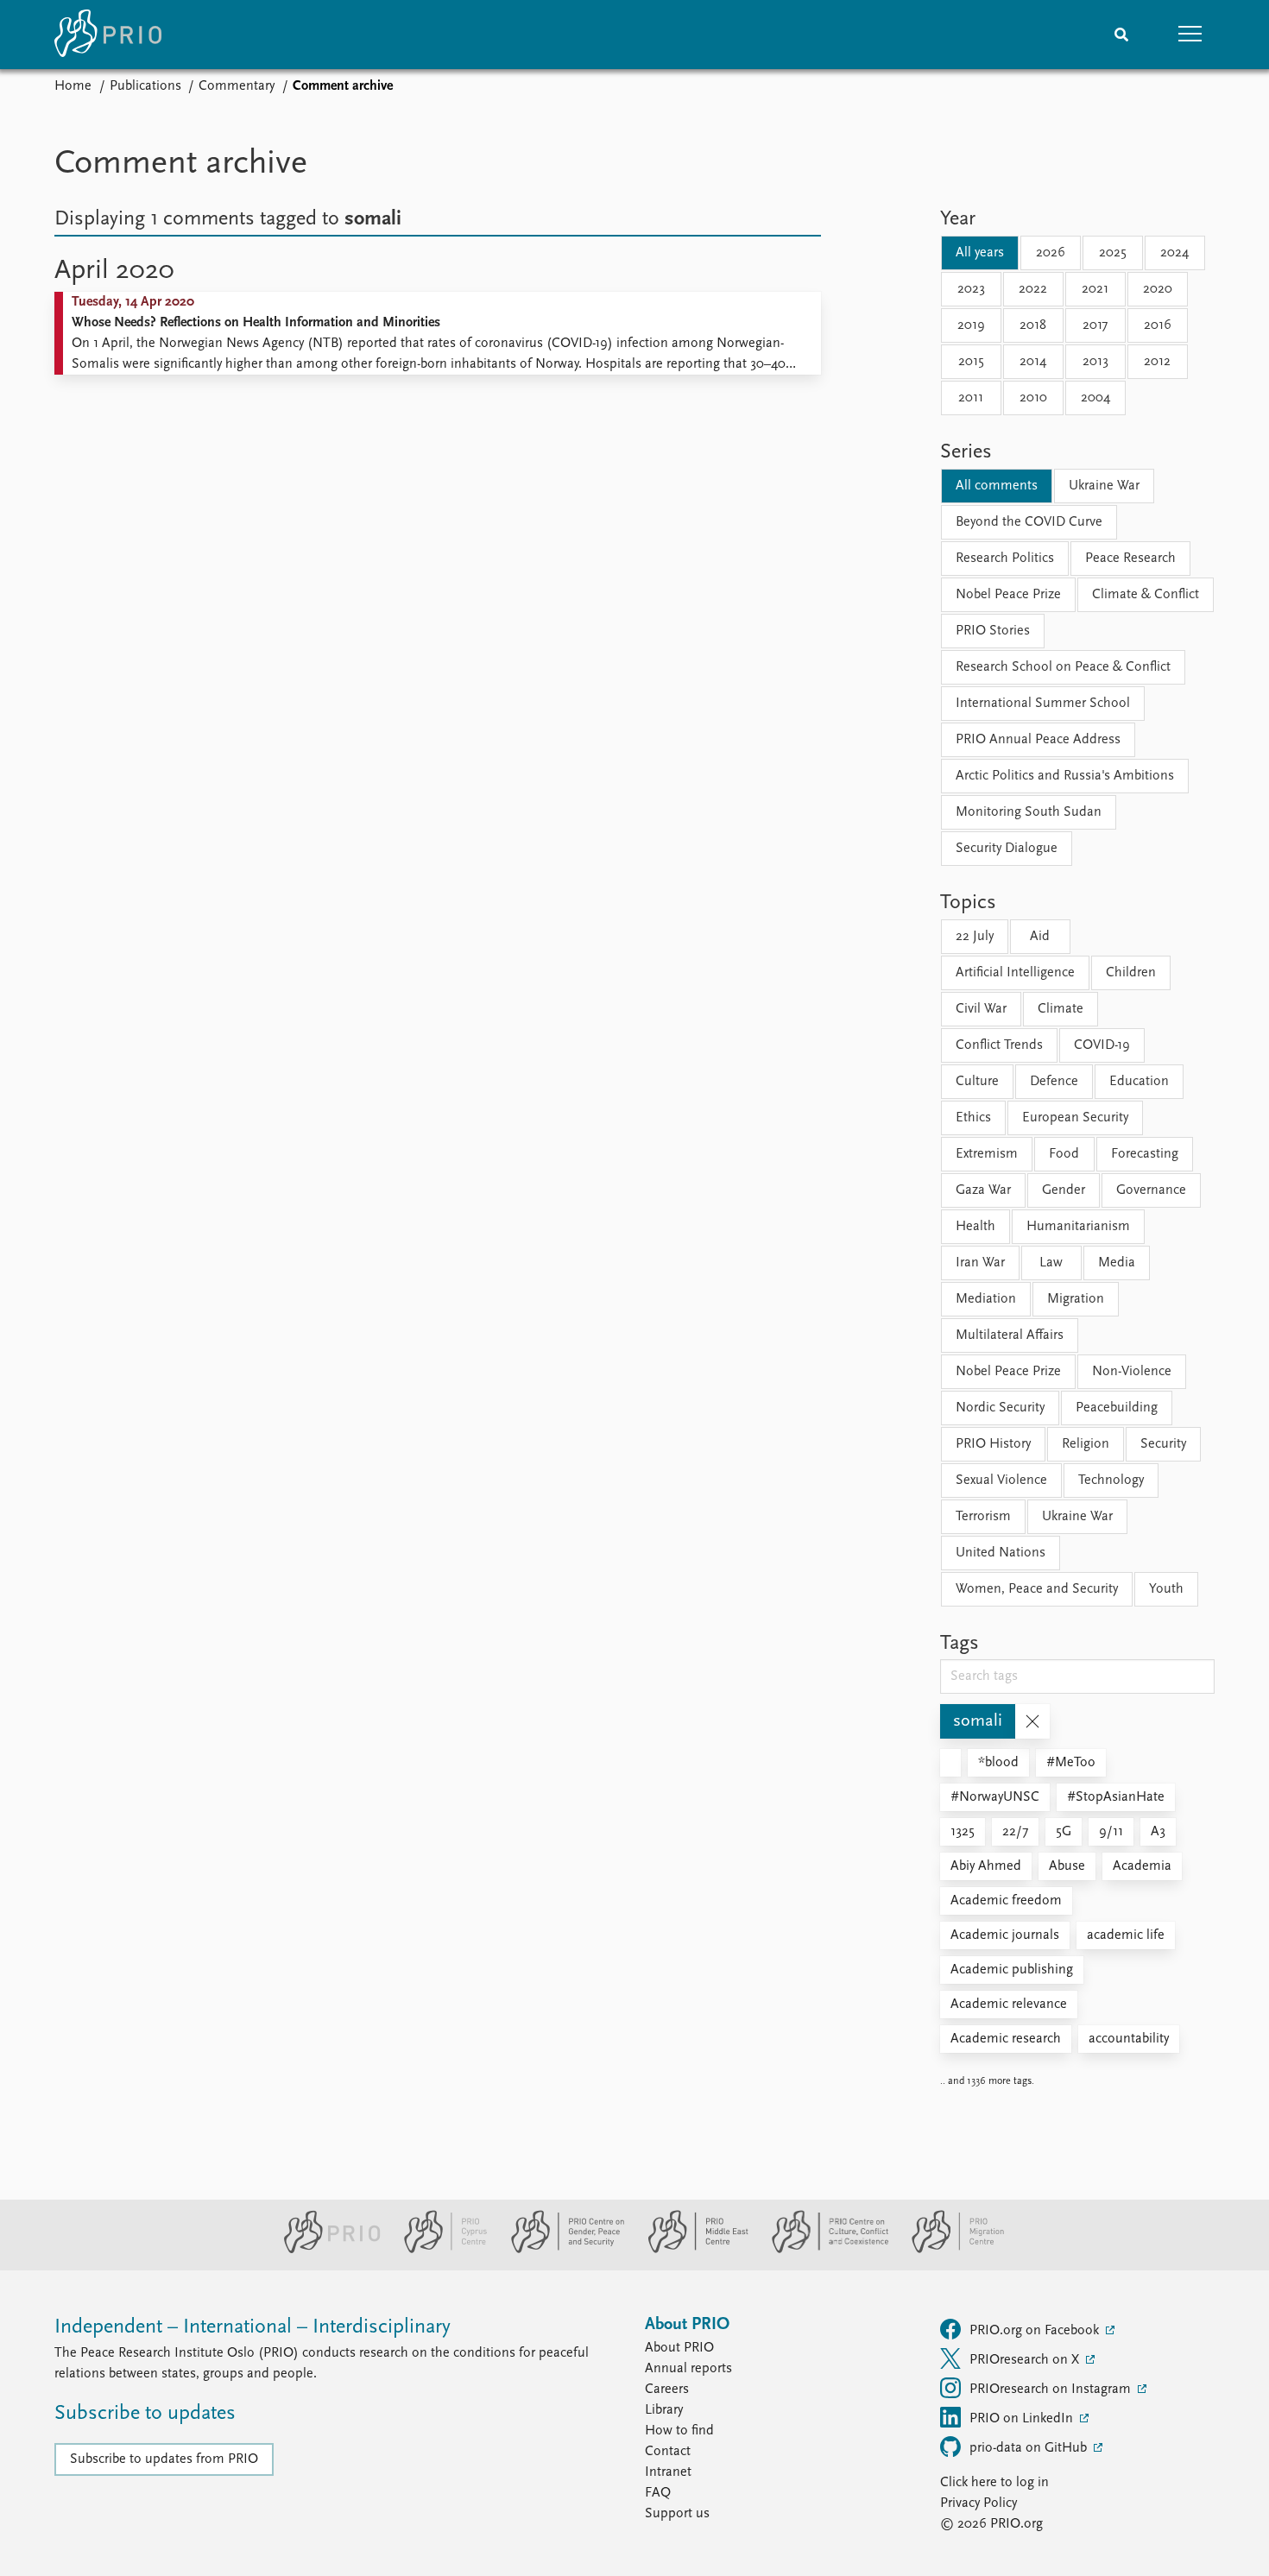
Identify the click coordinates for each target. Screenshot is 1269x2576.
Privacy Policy (979, 2503)
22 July (975, 937)
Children (1131, 973)
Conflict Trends (999, 1045)
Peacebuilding (1117, 1408)
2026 (1051, 253)
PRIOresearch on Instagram (1052, 2390)
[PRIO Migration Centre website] (949, 2250)
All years (980, 253)
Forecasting (1145, 1154)
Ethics (973, 1118)
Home (73, 86)
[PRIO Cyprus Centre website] (439, 2250)
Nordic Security (1000, 1408)
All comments (997, 486)
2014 (1033, 362)
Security (1163, 1444)
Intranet (668, 2472)
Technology (1111, 1481)
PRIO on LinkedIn (1023, 2419)
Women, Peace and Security (1037, 1589)
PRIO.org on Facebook (1036, 2331)
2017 (1095, 325)
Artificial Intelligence (1015, 973)
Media (1117, 1263)
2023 (971, 289)
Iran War (980, 1263)
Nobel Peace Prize (1008, 595)
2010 (1033, 398)
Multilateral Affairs (1010, 1335)
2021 (1095, 289)
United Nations (1001, 1553)
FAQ (658, 2493)
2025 (1113, 253)
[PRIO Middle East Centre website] (691, 2250)
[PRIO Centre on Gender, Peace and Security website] (561, 2250)
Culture (977, 1082)
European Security (1075, 1118)
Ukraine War (1104, 486)
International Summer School (1043, 704)
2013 (1095, 362)
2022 (1033, 289)
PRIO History (993, 1444)
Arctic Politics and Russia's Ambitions (1065, 776)
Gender (1064, 1190)
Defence (1054, 1082)
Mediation (986, 1299)
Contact (668, 2452)
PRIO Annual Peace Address (1038, 740)
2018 (1033, 325)
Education (1139, 1082)
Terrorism (983, 1517)
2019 (971, 325)
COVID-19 (1102, 1045)
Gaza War (983, 1190)
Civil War (981, 1009)
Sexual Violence (1001, 1481)
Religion (1086, 1444)
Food (1064, 1154)
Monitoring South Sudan (1029, 812)
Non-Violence (1132, 1372)
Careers (667, 2390)
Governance (1151, 1190)
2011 (971, 398)
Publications (145, 86)
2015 (971, 362)
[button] (1190, 35)
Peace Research (1130, 559)
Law (1051, 1263)
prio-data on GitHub (1030, 2448)
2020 (1158, 289)
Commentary (237, 86)
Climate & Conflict (1146, 595)
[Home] (108, 35)
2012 (1157, 362)
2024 (1174, 253)
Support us (677, 2514)
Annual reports (688, 2369)
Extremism (987, 1154)
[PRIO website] (325, 2250)
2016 (1158, 325)
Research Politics (1005, 559)
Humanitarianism (1078, 1227)
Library (664, 2410)
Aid (1040, 937)
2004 (1095, 398)
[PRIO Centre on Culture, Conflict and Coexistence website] (823, 2250)
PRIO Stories (993, 631)
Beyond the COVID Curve (1029, 522)
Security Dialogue (1007, 849)
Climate (1061, 1009)
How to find (679, 2431)
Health (975, 1227)
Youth (1166, 1589)
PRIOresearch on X (1026, 2360)
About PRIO (679, 2348)
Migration (1076, 1299)
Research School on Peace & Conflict (1063, 667)
